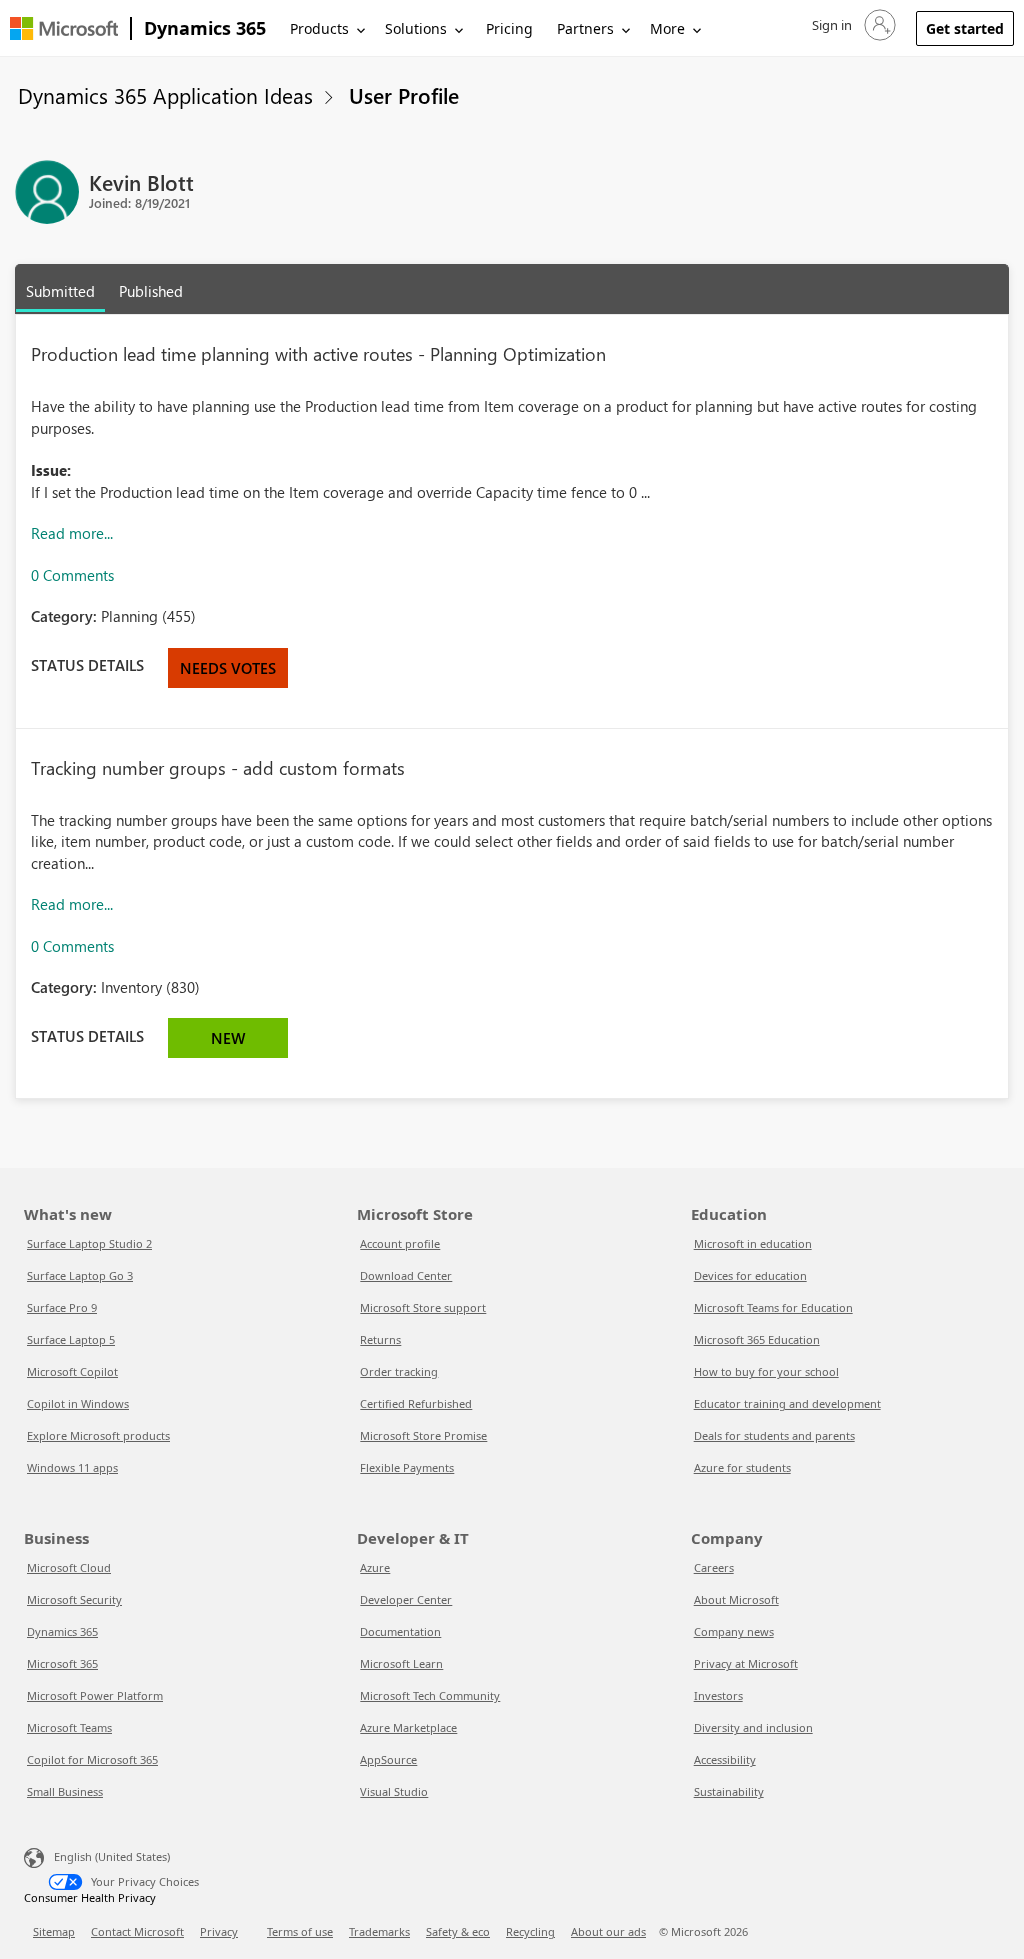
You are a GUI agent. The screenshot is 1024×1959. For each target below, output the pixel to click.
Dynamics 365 (205, 28)
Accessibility (725, 1759)
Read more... (72, 533)
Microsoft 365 (62, 1663)
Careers (714, 1567)
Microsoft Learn (401, 1663)
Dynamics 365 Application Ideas (165, 95)
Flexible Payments (407, 1467)
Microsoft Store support (423, 1307)
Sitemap (54, 1931)
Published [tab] (151, 291)
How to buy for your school (766, 1371)
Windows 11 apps (72, 1467)
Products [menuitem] (319, 28)
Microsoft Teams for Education (773, 1307)
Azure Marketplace (408, 1727)
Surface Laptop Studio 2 (89, 1243)
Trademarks (379, 1931)
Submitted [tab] (60, 291)
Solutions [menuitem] (416, 28)
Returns (380, 1339)
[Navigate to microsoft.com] (64, 28)
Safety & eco (458, 1931)
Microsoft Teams (69, 1727)
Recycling (530, 1931)
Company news (734, 1631)
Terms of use (300, 1931)
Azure (375, 1567)
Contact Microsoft (137, 1931)
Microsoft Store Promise (423, 1435)
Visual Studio (394, 1791)
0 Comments (72, 575)
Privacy (219, 1931)
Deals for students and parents (774, 1435)
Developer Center (406, 1599)
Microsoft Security (74, 1599)
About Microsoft (736, 1599)
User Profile (404, 95)
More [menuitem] (667, 28)
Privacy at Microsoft (746, 1663)
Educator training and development (787, 1403)
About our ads (608, 1931)
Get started (965, 28)
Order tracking (399, 1371)
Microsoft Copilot (72, 1371)
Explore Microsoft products (98, 1435)
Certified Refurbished (416, 1403)
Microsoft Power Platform (95, 1695)
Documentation (400, 1631)
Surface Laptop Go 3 (80, 1275)
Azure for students (742, 1467)
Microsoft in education (753, 1243)
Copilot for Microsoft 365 (92, 1759)
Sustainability (729, 1791)
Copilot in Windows (78, 1403)
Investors (718, 1695)
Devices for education (750, 1275)
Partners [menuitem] (585, 28)
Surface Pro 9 (62, 1307)
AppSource (388, 1759)
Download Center (406, 1275)
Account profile (400, 1243)
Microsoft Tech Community (430, 1695)
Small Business (65, 1791)
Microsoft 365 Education (757, 1339)
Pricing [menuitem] (509, 28)
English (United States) (112, 1856)
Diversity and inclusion (753, 1727)
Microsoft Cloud (69, 1567)
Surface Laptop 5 (71, 1339)
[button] (852, 25)
